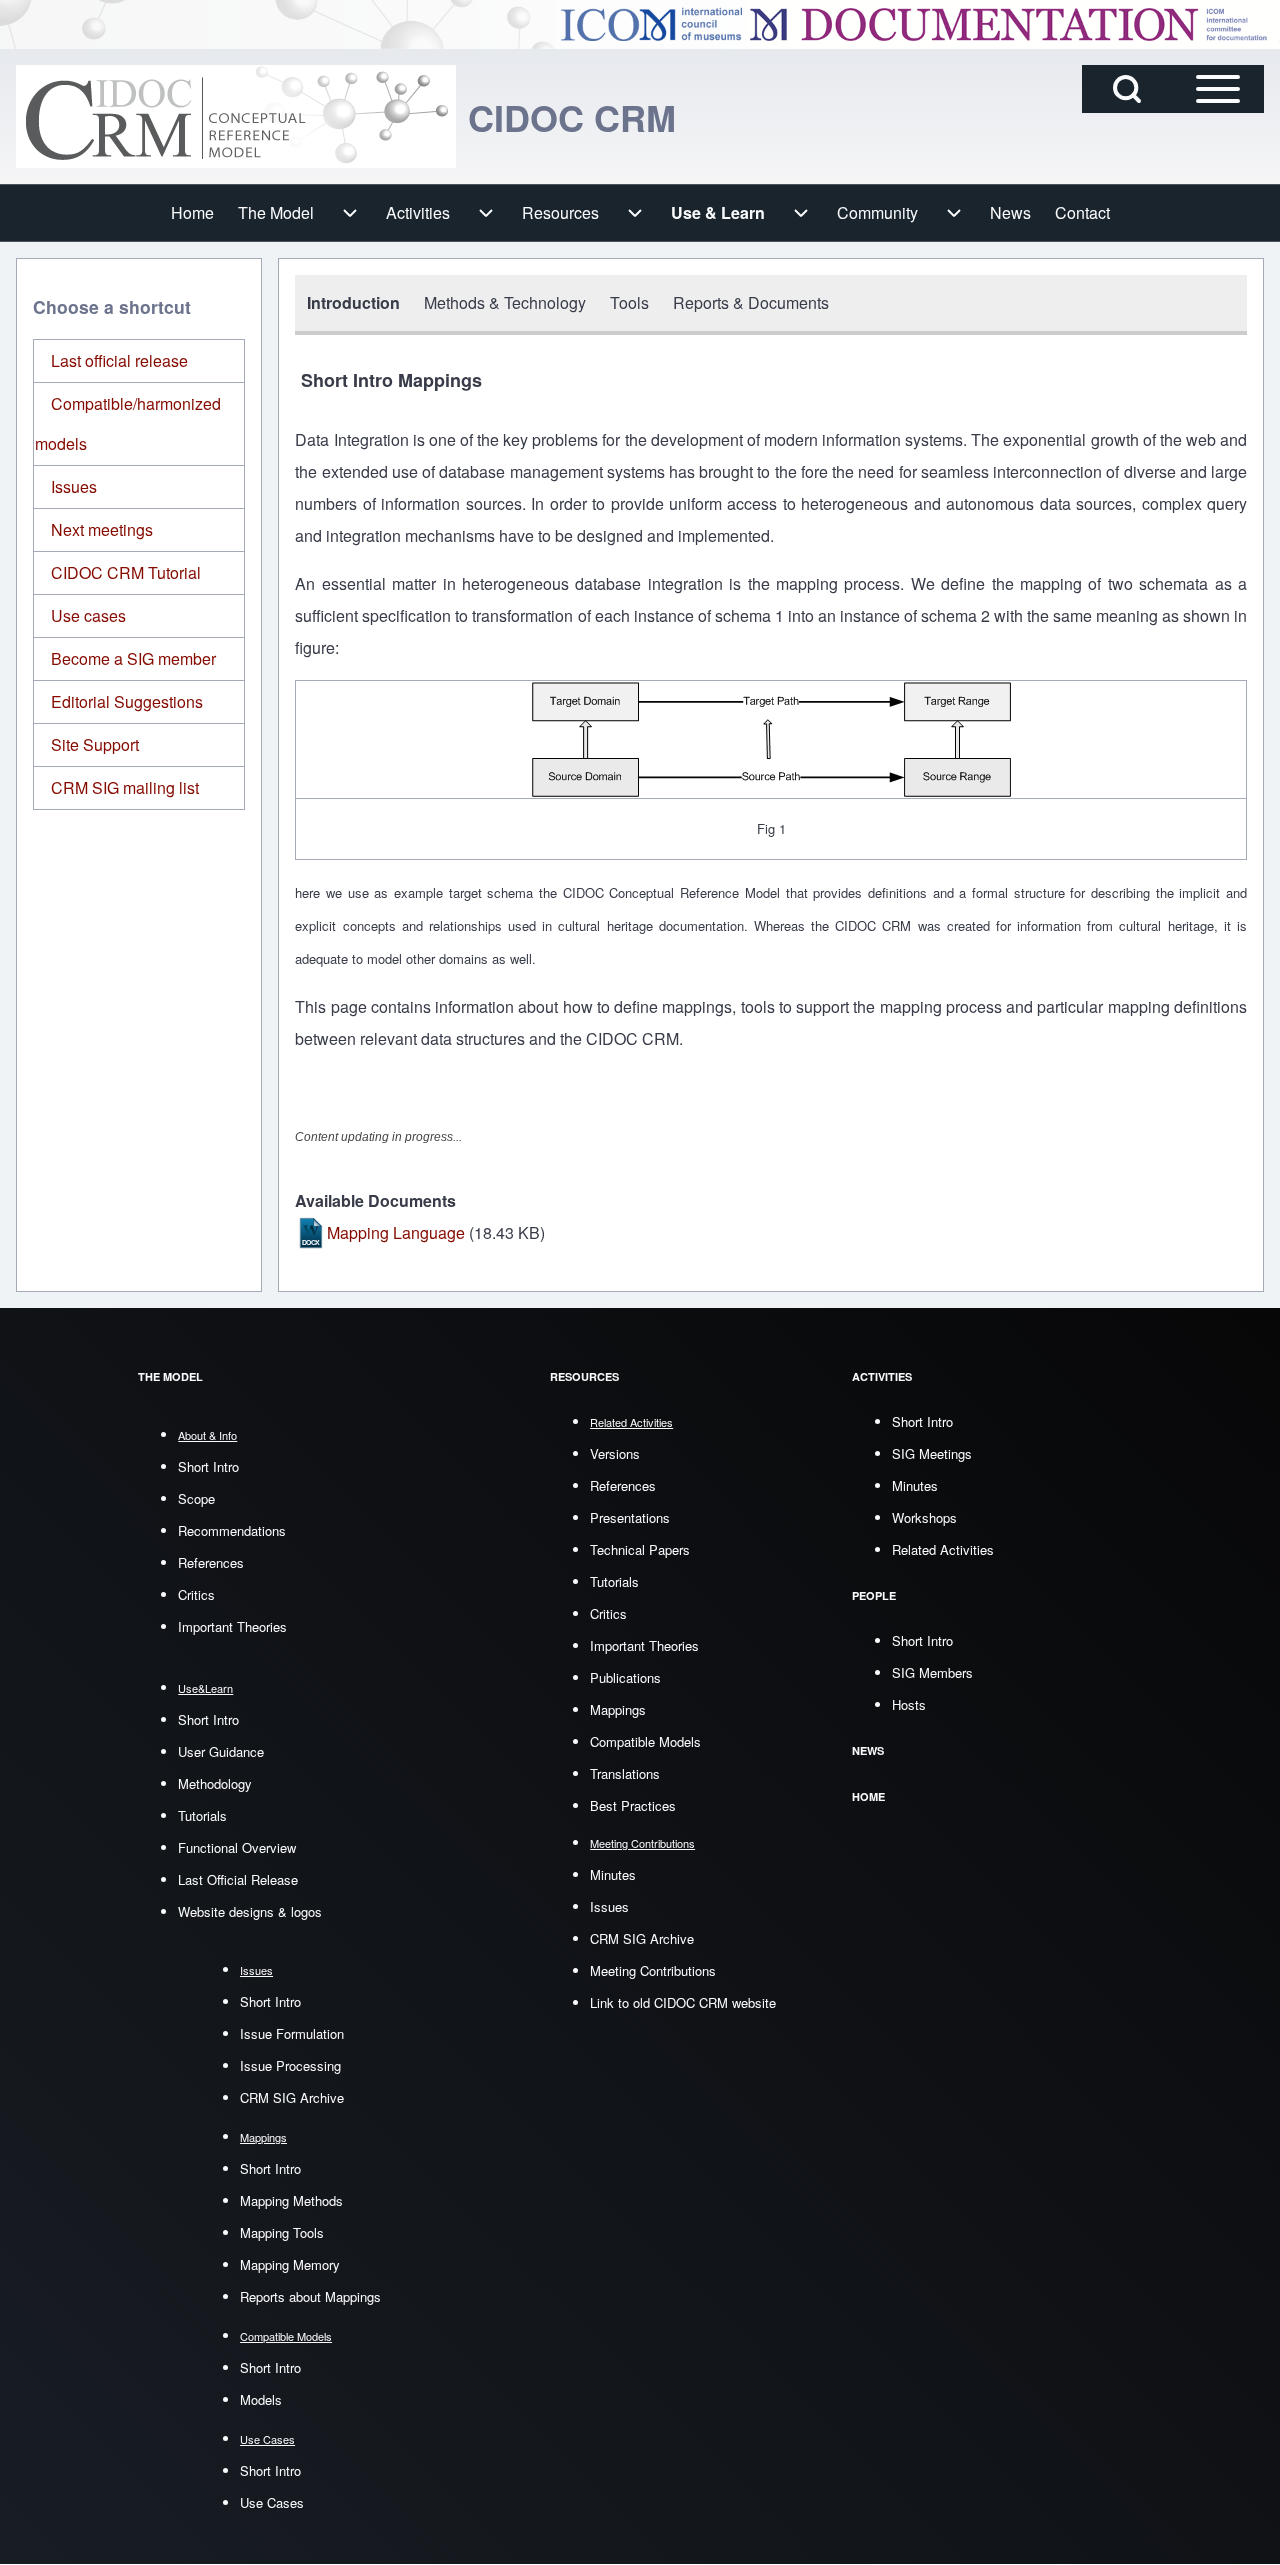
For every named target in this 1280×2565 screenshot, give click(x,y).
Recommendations (232, 1530)
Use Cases (272, 2502)
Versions (615, 1453)
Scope (196, 1498)
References (211, 1562)
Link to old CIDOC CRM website (683, 2002)
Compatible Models (645, 1741)
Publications (625, 1677)
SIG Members (932, 1672)
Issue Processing (290, 2065)
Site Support (95, 744)
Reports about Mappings (310, 2296)
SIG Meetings (932, 1453)
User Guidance (221, 1751)
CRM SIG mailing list (125, 787)
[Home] (236, 116)
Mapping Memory (290, 2264)
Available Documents (375, 1200)
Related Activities (943, 1549)
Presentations (630, 1517)
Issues (74, 486)
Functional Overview (237, 1847)
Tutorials (202, 1815)
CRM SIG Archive (292, 2097)
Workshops (924, 1517)
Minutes (613, 1874)
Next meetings (102, 529)
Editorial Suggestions (127, 701)
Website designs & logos (250, 1911)
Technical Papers (640, 1549)
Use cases (88, 615)
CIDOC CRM (572, 117)
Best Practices (633, 1805)
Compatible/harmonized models (128, 423)
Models (261, 2399)
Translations (625, 1773)
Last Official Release (238, 1879)
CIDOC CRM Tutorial (126, 572)
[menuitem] (192, 213)
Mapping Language (396, 1232)
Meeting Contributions (653, 1970)
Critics (196, 1594)
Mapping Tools (282, 2232)
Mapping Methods (291, 2200)
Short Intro (208, 1466)
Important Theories (232, 1626)
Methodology (215, 1783)
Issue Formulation (292, 2033)
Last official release (119, 360)
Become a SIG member (133, 658)
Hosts (909, 1704)
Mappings (618, 1709)
